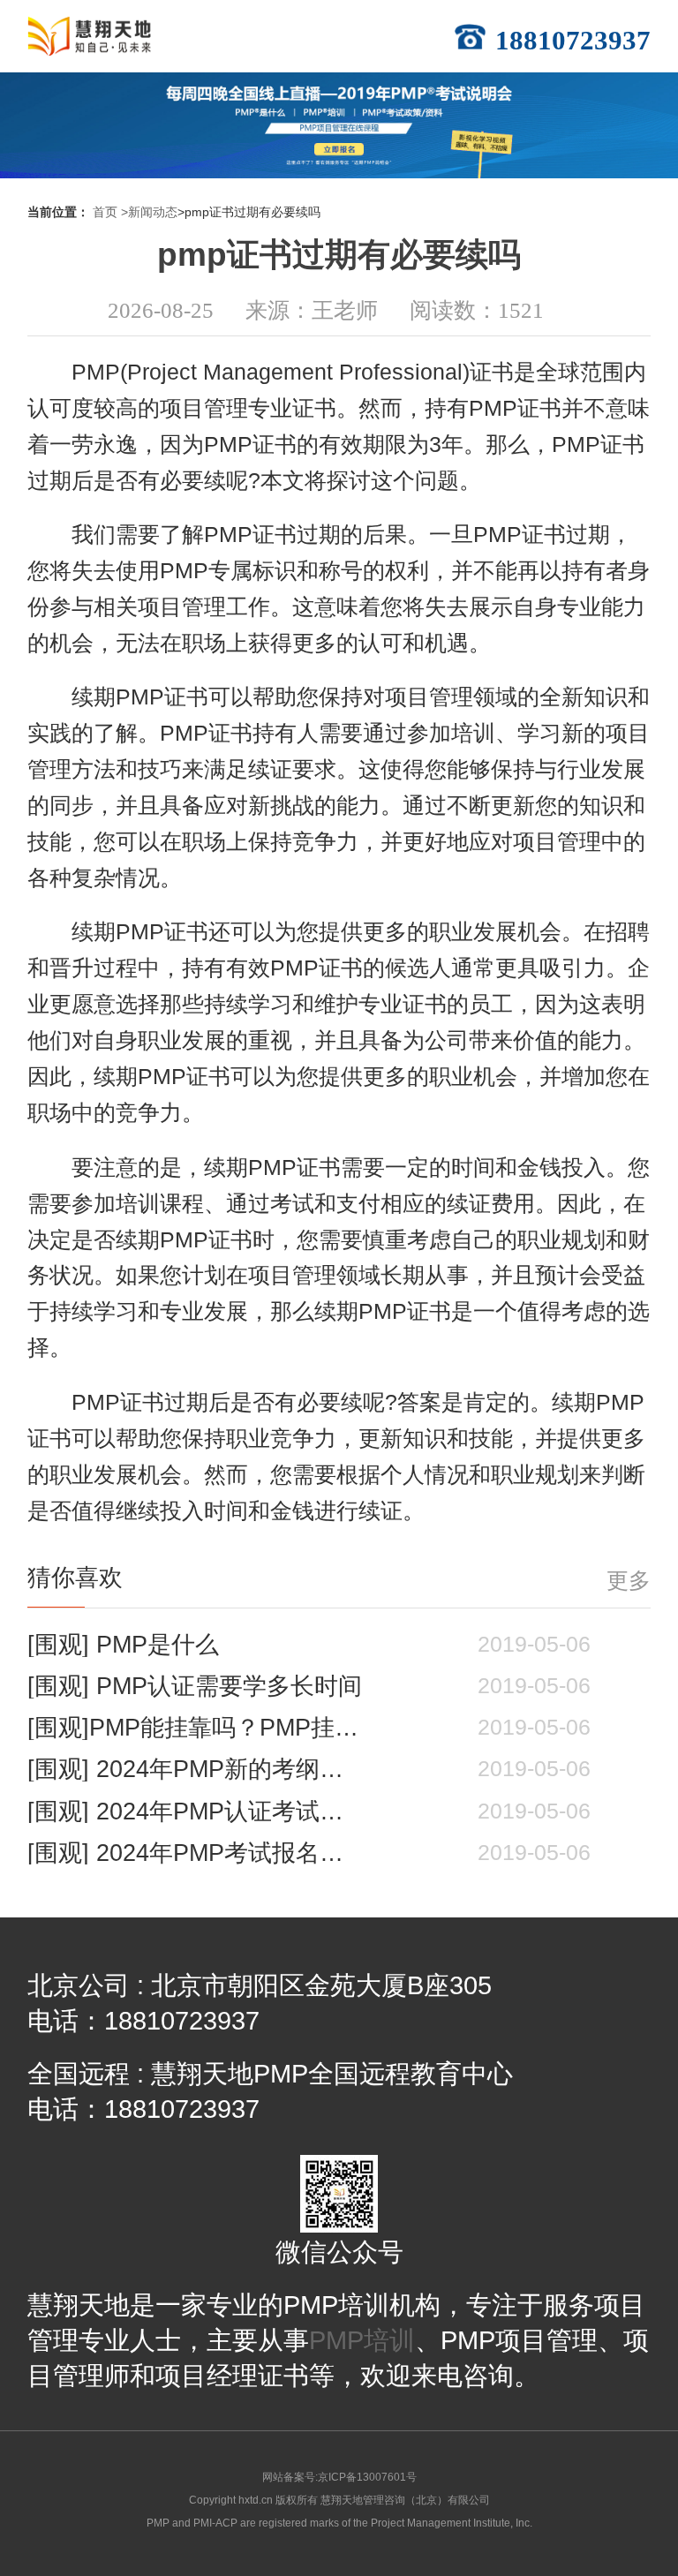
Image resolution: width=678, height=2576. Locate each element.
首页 (105, 212)
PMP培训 (362, 2340)
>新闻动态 (149, 212)
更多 (629, 1581)
